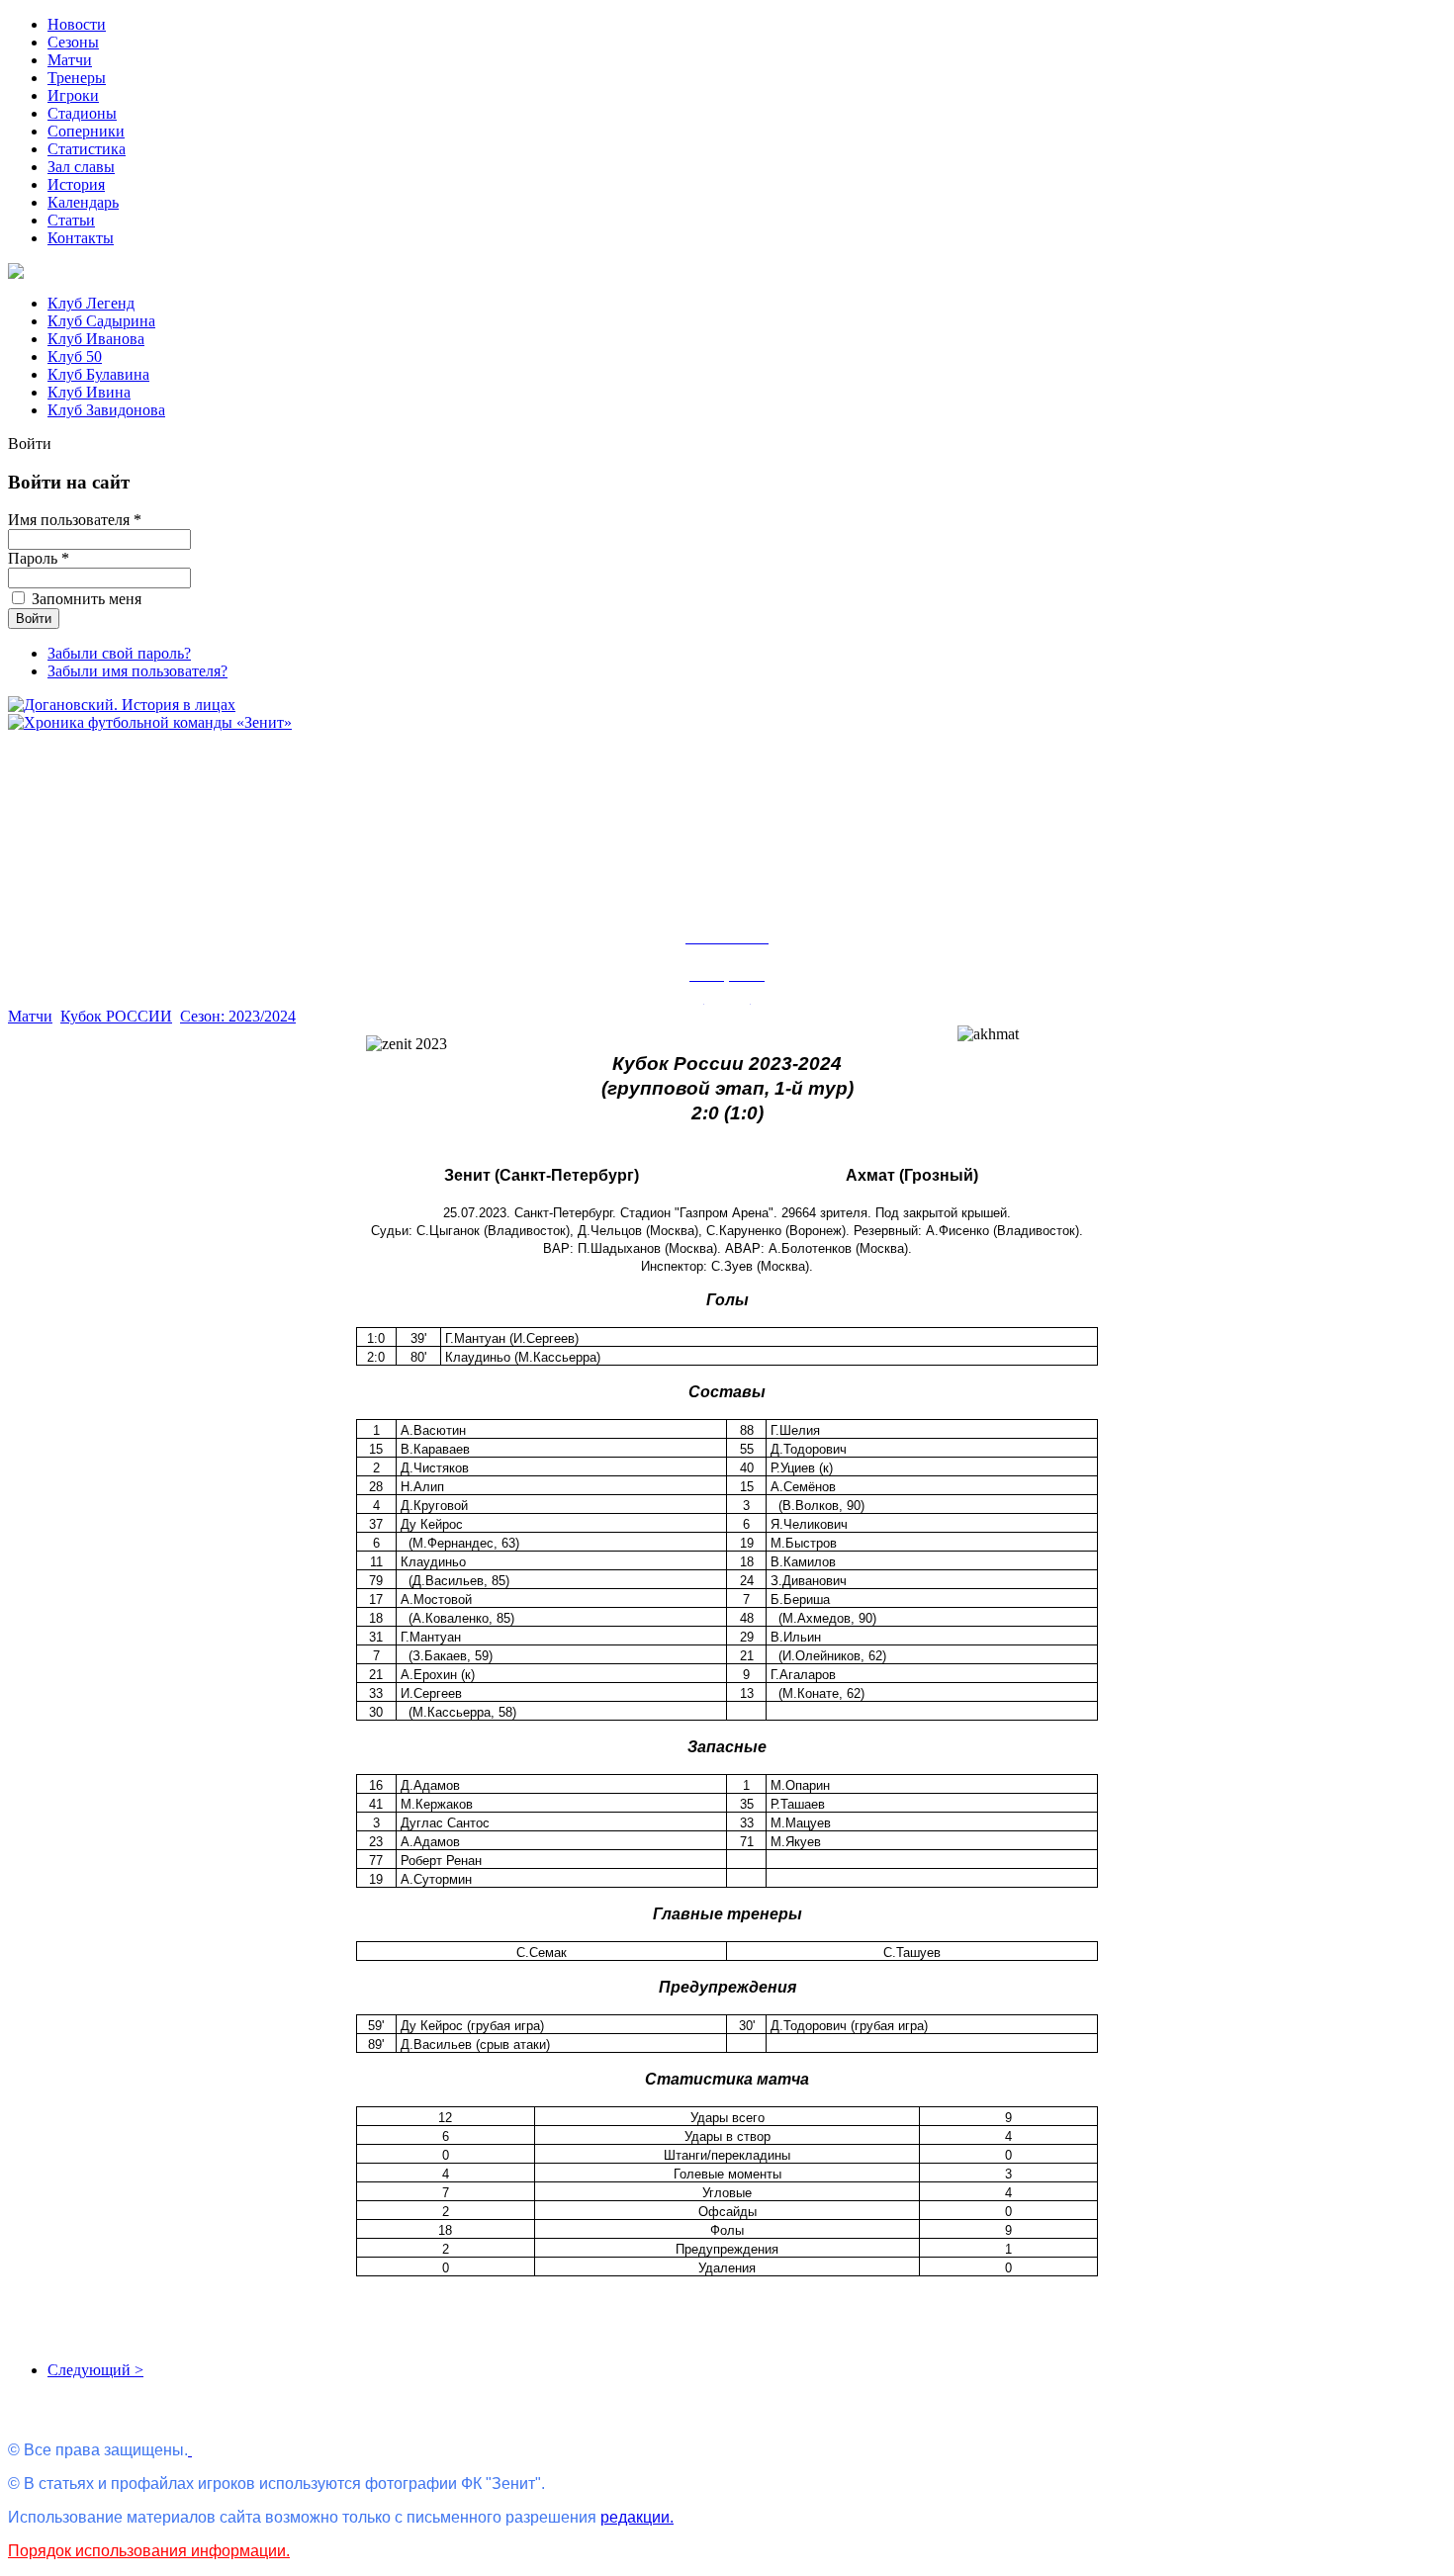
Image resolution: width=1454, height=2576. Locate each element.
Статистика (87, 149)
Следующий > (95, 2370)
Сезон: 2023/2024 (238, 1016)
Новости (77, 24)
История (76, 184)
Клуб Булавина (98, 374)
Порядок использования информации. (149, 2551)
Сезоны (73, 42)
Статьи (71, 220)
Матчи (70, 60)
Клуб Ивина (89, 392)
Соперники (86, 131)
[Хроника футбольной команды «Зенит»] (150, 722)
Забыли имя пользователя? (137, 671)
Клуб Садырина (101, 321)
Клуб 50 (75, 356)
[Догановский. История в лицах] (122, 705)
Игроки (73, 95)
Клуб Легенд (91, 303)
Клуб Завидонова (106, 410)
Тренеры (77, 78)
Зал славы (81, 167)
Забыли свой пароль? (119, 653)
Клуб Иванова (96, 339)
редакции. (637, 2517)
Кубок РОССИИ (116, 1016)
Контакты (81, 238)
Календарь (83, 202)
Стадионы (82, 113)
